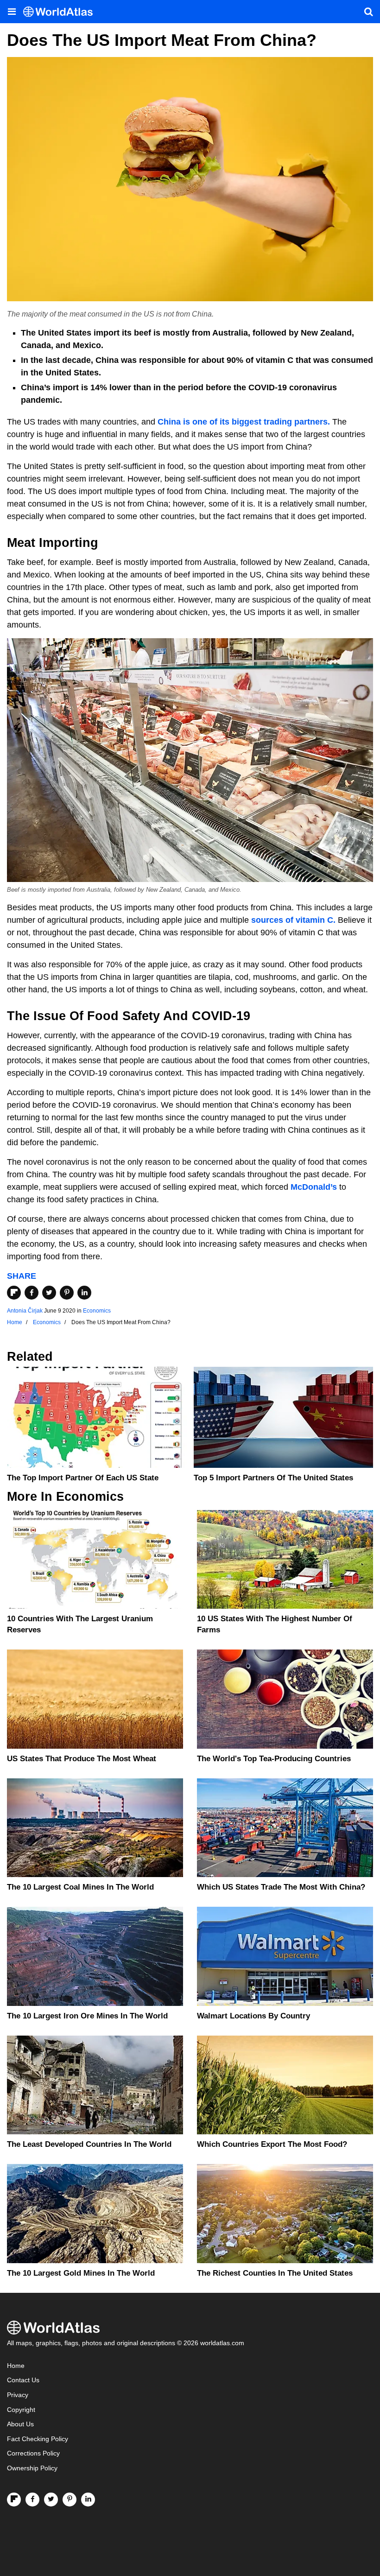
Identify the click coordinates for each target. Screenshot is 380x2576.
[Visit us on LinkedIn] (88, 2500)
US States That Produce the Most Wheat (82, 1759)
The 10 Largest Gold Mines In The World (81, 2273)
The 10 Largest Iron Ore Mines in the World (87, 2016)
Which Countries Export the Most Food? (272, 2144)
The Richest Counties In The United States (275, 2273)
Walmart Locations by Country (253, 2016)
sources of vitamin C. (293, 920)
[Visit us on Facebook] (32, 2500)
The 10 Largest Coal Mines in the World (80, 1887)
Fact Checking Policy (38, 2439)
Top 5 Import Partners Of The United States (273, 1478)
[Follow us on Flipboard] (14, 2500)
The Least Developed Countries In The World (89, 2144)
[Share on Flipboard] (14, 1293)
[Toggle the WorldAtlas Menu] (12, 12)
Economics (97, 1311)
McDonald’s (314, 1187)
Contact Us (23, 2380)
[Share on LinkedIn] (84, 1293)
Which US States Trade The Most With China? (281, 1887)
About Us (20, 2424)
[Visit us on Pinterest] (70, 2500)
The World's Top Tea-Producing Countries (274, 1759)
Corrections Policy (33, 2453)
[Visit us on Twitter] (51, 2500)
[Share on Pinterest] (67, 1293)
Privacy (18, 2395)
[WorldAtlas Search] (368, 12)
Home (16, 2366)
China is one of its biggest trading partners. (244, 422)
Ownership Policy (32, 2468)
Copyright (21, 2410)
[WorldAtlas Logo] (61, 12)
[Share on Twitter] (49, 1293)
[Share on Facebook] (32, 1293)
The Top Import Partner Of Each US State (83, 1478)
